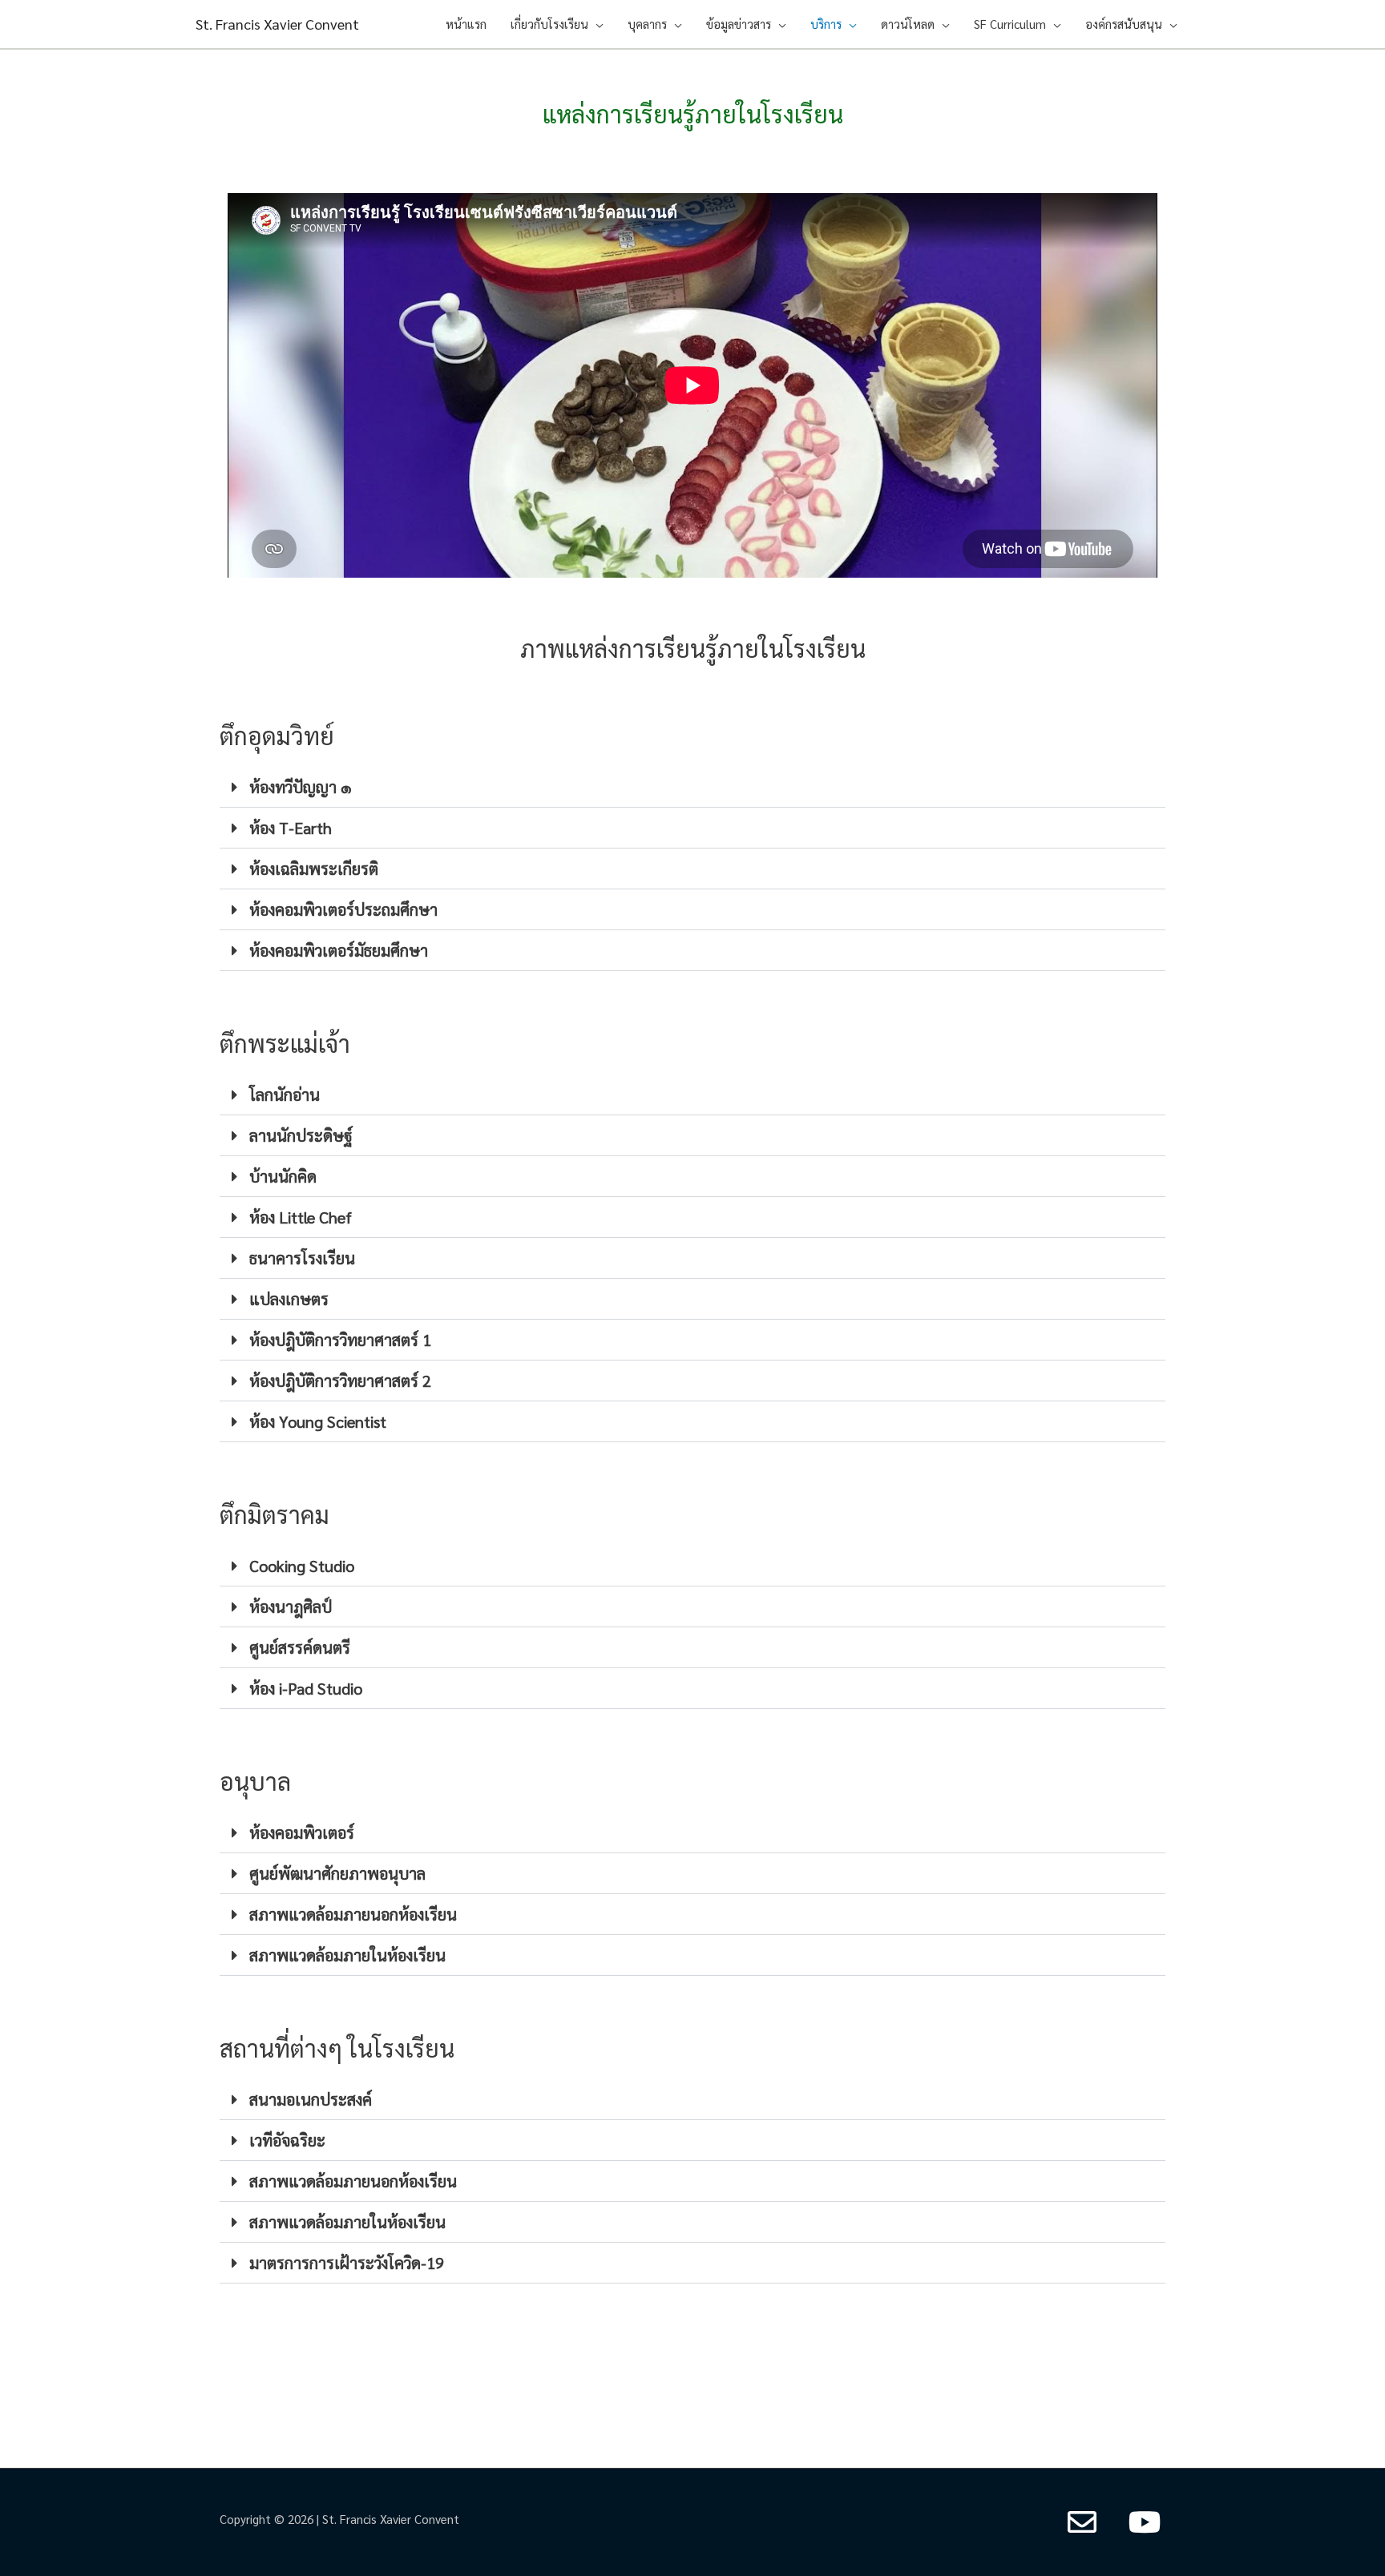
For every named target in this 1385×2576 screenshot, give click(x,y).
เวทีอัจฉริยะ (287, 2140)
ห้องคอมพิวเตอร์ (302, 1832)
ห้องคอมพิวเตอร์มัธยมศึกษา (339, 950)
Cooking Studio (302, 1566)
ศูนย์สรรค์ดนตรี (300, 1647)
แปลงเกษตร (289, 1299)
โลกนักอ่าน (285, 1094)
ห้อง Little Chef (301, 1217)
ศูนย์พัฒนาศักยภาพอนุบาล (337, 1873)
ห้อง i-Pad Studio (306, 1688)
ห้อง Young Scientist (318, 1421)
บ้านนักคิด (283, 1176)
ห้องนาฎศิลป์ (291, 1606)
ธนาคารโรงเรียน (302, 1258)
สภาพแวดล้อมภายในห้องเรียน (347, 1955)
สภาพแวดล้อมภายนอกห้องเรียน (353, 1914)
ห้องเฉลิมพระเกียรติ (314, 869)
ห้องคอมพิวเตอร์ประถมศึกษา (343, 909)
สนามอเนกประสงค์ (311, 2099)
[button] (692, 787)
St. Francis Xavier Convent (277, 24)
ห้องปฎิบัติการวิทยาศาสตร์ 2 (340, 1381)
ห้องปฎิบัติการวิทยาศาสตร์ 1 (340, 1340)
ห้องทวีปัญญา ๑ (301, 787)
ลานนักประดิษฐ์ (301, 1135)
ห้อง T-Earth (291, 828)
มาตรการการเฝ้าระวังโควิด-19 (347, 2263)
